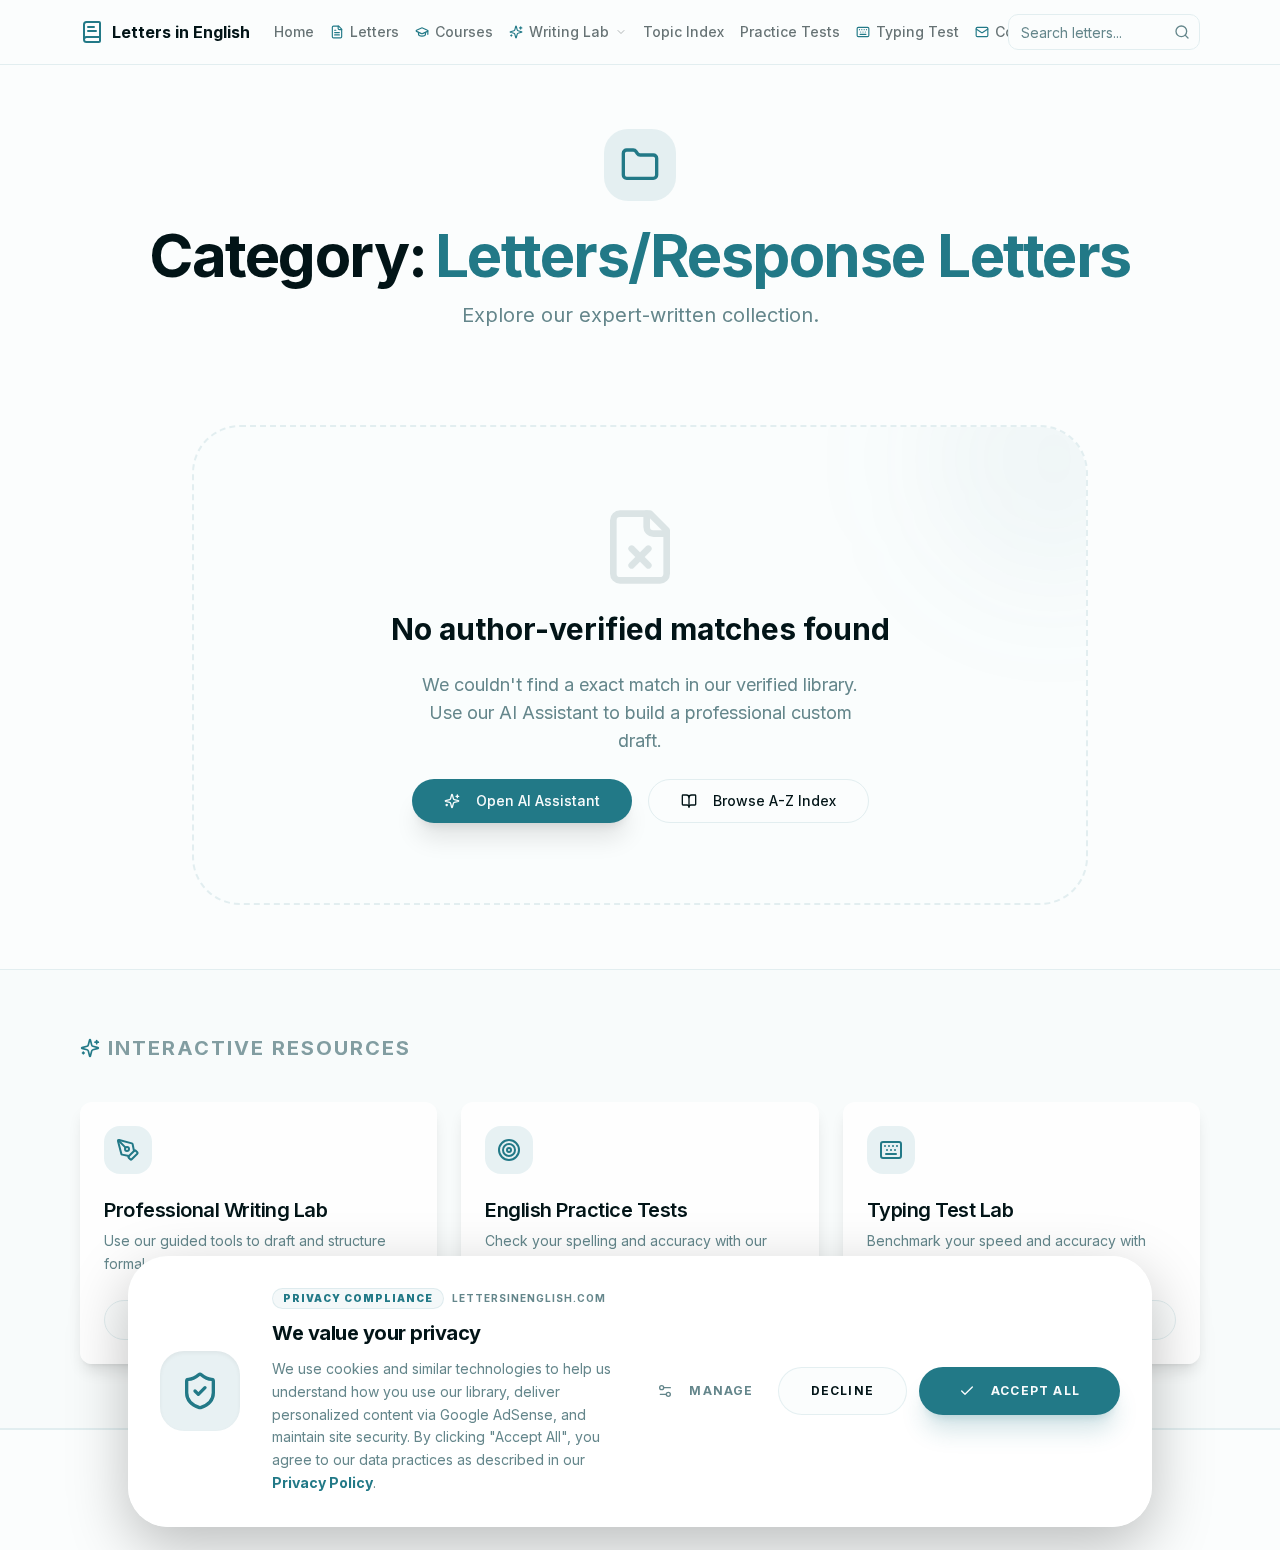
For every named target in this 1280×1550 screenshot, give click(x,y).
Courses (464, 31)
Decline (842, 1390)
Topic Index (683, 31)
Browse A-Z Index (774, 800)
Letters (374, 31)
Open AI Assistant (538, 800)
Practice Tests (790, 31)
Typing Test (917, 31)
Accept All (1035, 1390)
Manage (721, 1390)
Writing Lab (569, 31)
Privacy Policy (322, 1481)
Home (294, 31)
